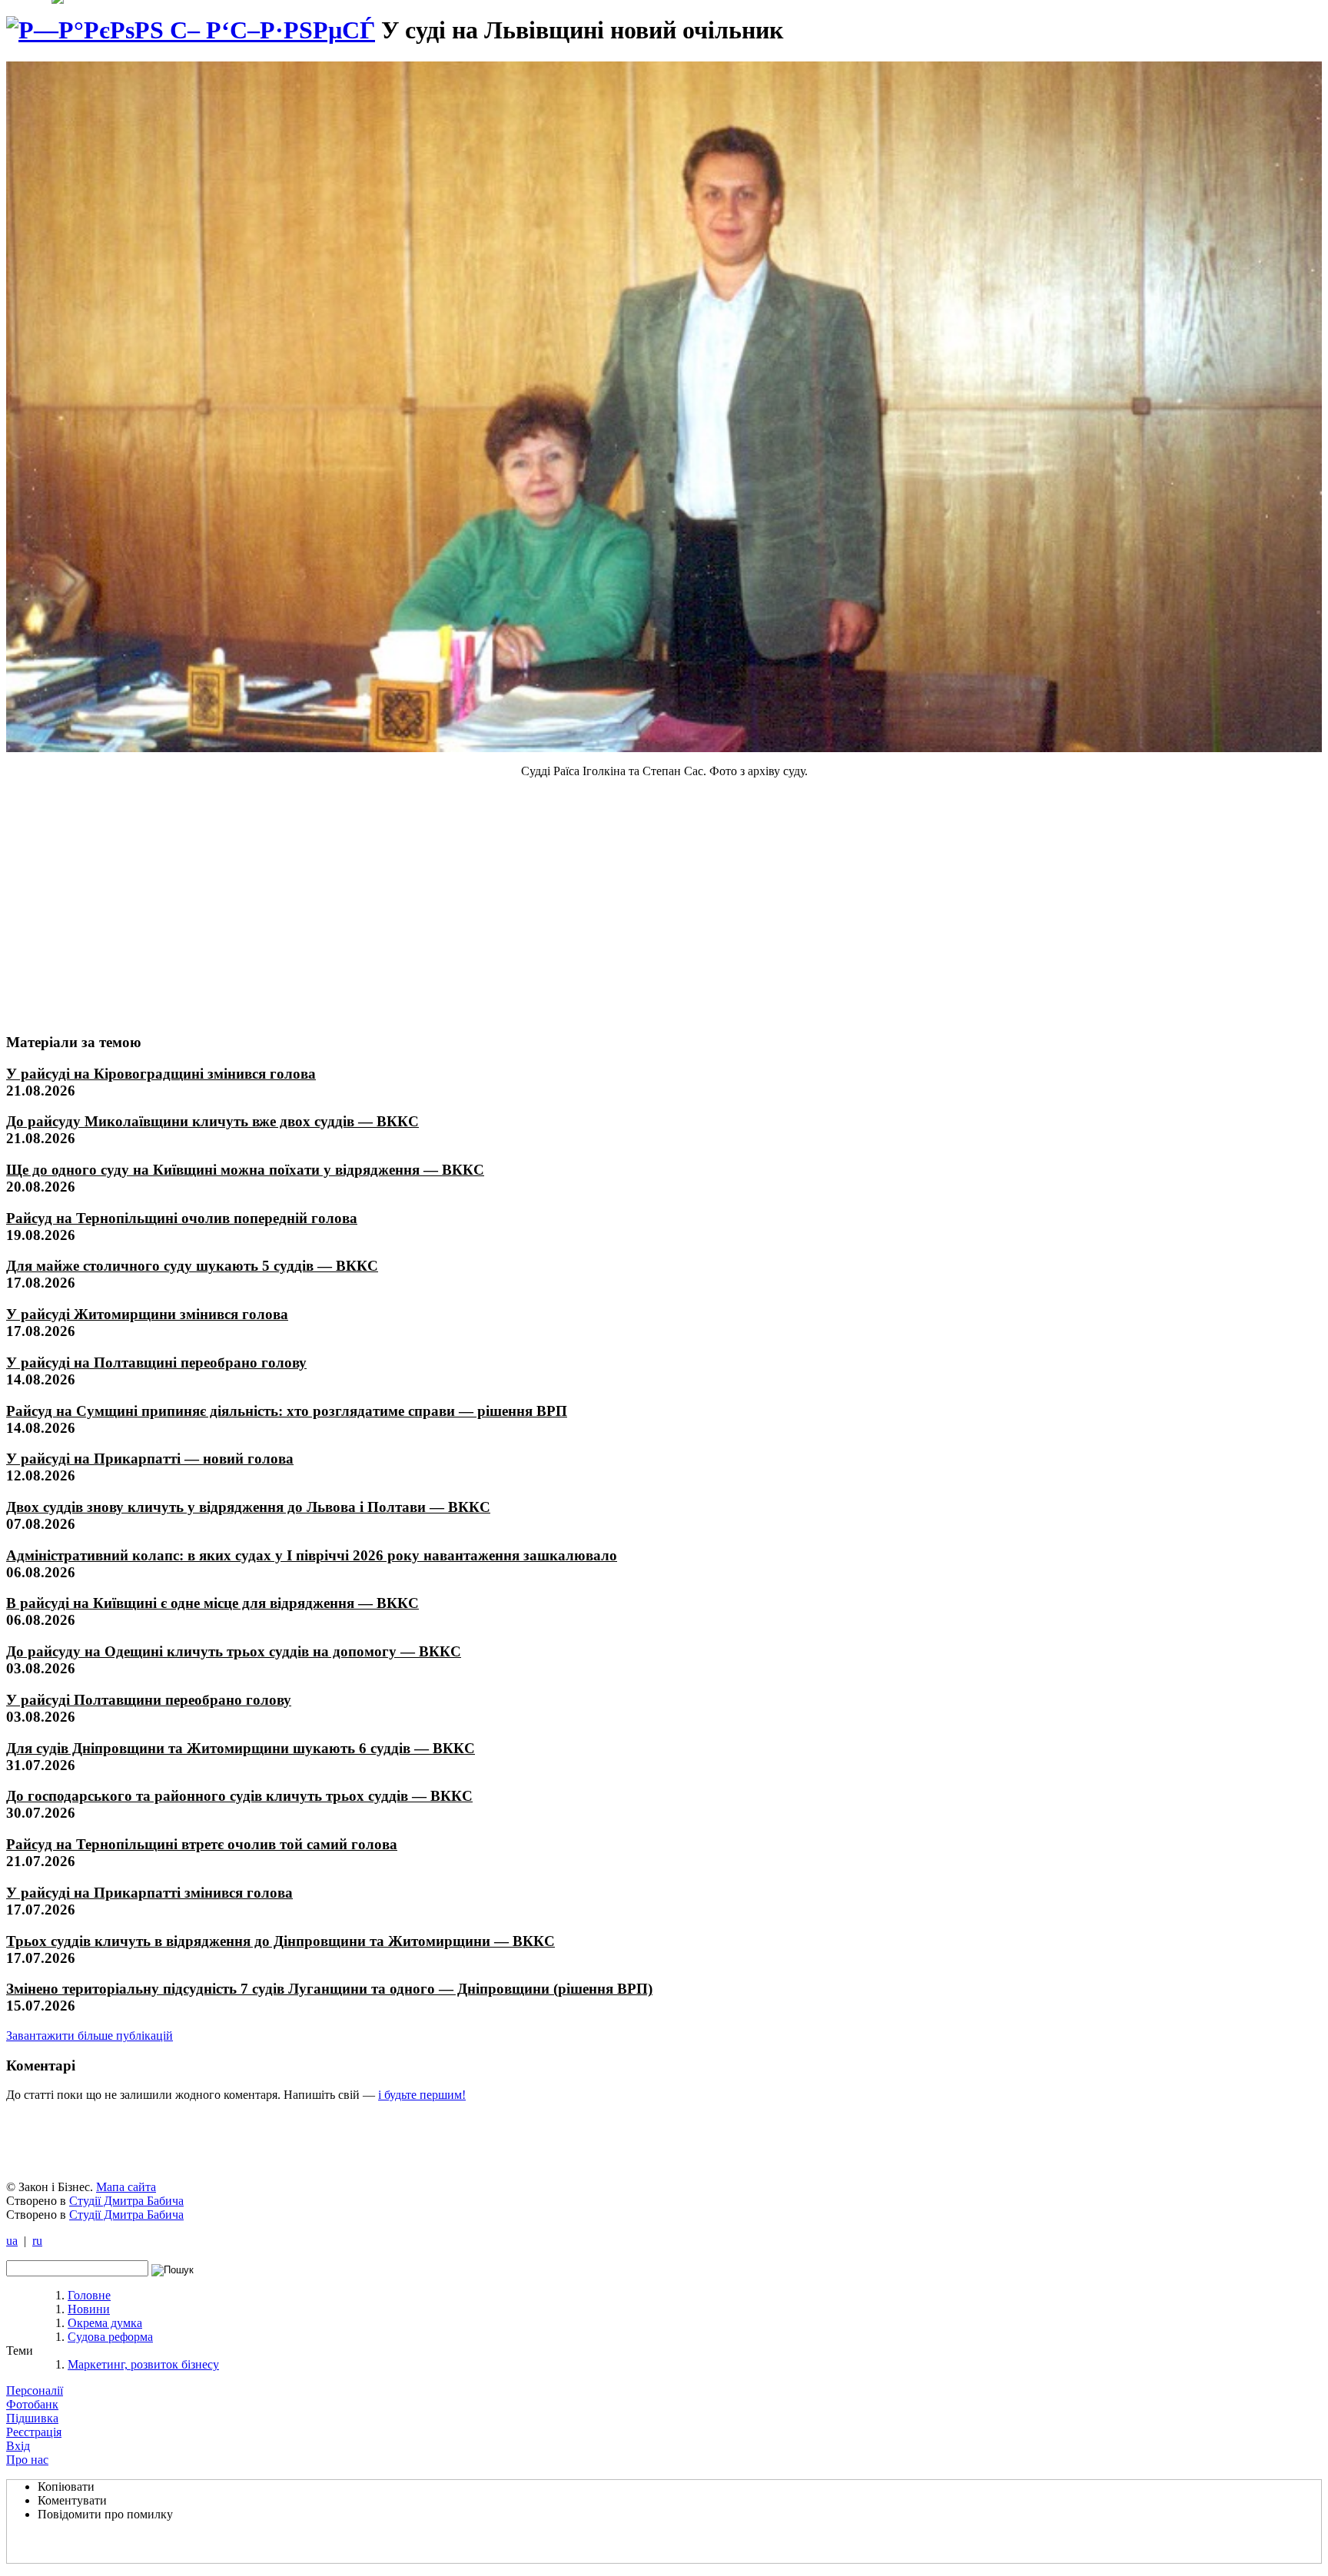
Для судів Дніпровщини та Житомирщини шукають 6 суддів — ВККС (241, 1748)
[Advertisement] (121, 905)
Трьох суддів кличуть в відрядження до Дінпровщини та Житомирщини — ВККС (281, 1941)
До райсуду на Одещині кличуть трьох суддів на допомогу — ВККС (234, 1651)
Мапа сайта (126, 2187)
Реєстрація (34, 2432)
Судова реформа (110, 2337)
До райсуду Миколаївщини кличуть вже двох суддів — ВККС (212, 1121)
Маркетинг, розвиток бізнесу (143, 2364)
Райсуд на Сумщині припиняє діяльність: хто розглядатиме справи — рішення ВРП (287, 1411)
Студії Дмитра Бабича (126, 2201)
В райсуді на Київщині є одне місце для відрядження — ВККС (212, 1603)
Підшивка (32, 2418)
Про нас (27, 2460)
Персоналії (35, 2390)
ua (12, 2241)
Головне (89, 2295)
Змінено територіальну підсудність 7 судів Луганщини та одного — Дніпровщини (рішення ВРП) (329, 1989)
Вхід (18, 2446)
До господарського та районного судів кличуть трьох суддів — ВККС (239, 1796)
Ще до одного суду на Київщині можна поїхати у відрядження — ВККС (245, 1170)
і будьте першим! (422, 2095)
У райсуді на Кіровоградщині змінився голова (161, 1074)
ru (37, 2241)
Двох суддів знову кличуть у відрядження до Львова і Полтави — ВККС (248, 1507)
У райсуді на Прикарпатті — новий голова (150, 1459)
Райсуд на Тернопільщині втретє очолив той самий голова (202, 1844)
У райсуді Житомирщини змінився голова (147, 1314)
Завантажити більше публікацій (90, 2036)
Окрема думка (105, 2323)
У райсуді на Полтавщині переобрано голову (156, 1363)
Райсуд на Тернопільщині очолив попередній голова (182, 1218)
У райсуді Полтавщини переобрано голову (149, 1700)
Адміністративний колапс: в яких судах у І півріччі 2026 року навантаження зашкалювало (312, 1555)
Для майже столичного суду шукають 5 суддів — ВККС (192, 1266)
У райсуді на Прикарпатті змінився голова (149, 1893)
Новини (89, 2309)
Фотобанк (32, 2404)
